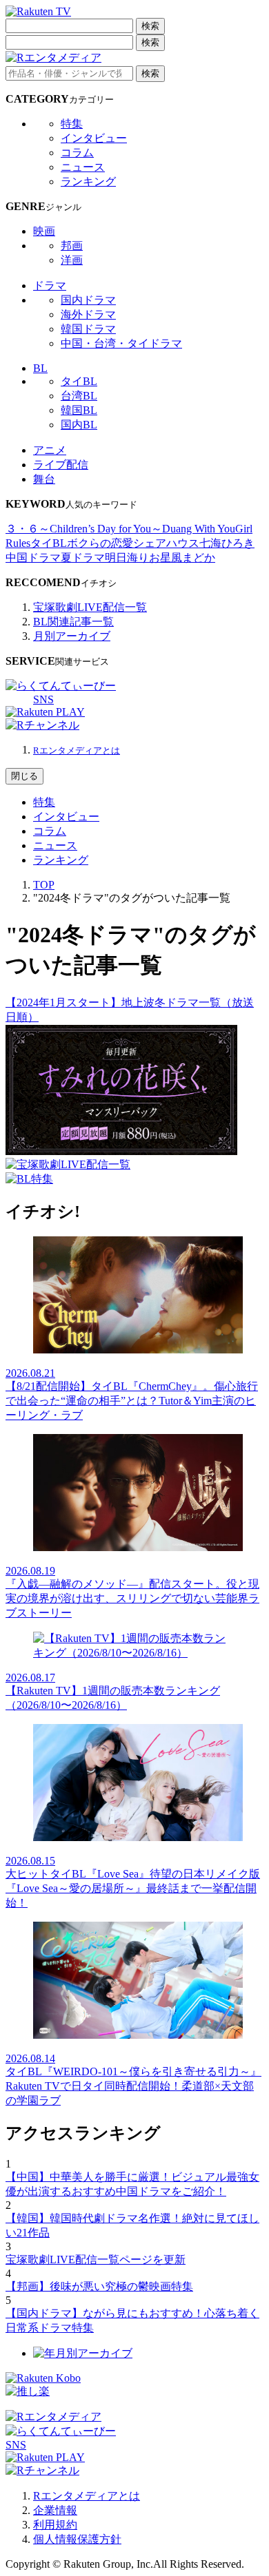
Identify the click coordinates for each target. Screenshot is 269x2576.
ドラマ (50, 285)
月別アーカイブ (72, 636)
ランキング (88, 181)
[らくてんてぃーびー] (61, 686)
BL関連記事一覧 (73, 622)
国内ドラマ (88, 300)
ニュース (83, 167)
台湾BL (79, 396)
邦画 (72, 246)
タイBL (79, 381)
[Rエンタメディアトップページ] (53, 2417)
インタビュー (94, 138)
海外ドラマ (88, 314)
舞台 (44, 479)
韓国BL (79, 410)
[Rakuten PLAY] (45, 712)
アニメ (50, 450)
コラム (77, 153)
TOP (44, 885)
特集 (72, 124)
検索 (150, 26)
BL (40, 368)
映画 (44, 231)
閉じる (24, 776)
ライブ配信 (61, 465)
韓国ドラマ (88, 329)
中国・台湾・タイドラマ (121, 343)
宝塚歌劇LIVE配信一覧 (90, 607)
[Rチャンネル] (42, 725)
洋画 (72, 260)
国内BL (79, 425)
